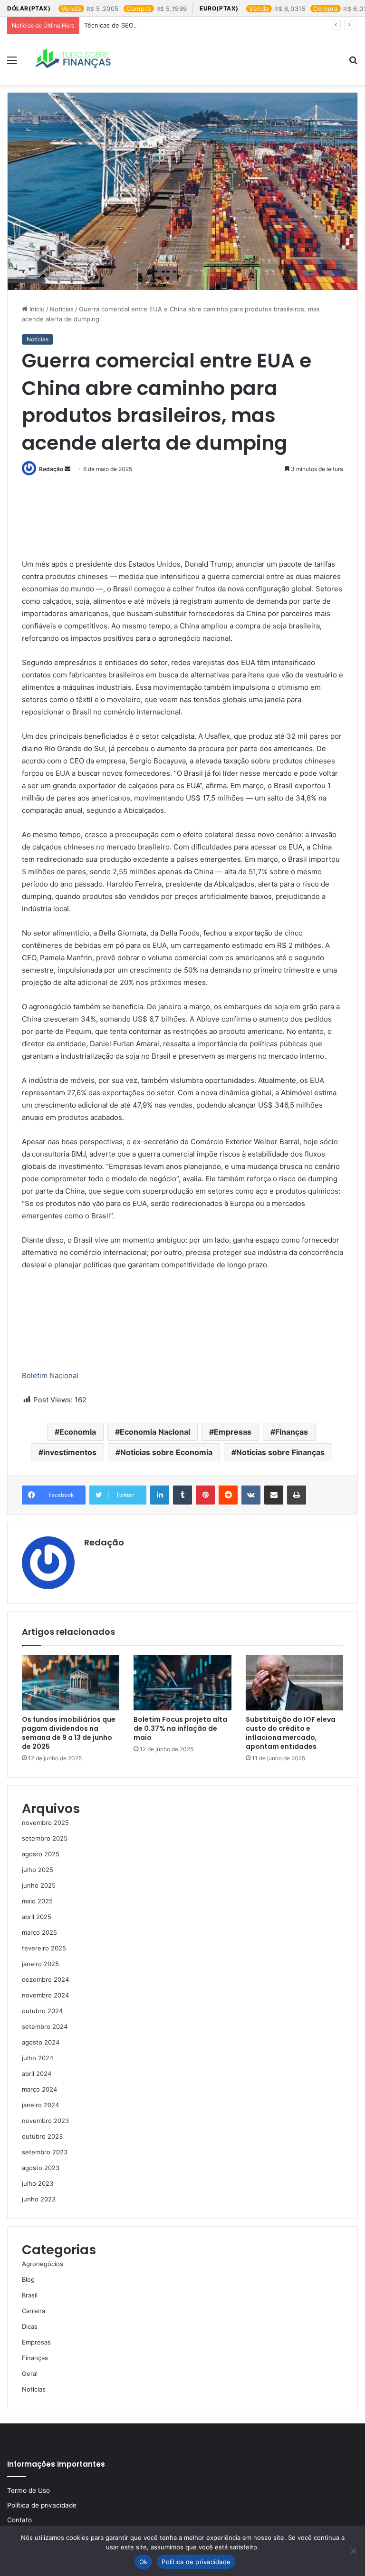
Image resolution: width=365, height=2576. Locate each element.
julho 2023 (38, 2183)
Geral (30, 2373)
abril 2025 (37, 1917)
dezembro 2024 (45, 1979)
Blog (28, 2279)
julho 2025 (38, 1870)
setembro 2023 (45, 2152)
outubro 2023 (42, 2136)
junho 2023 (39, 2199)
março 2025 (39, 1932)
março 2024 (39, 2089)
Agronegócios (43, 2264)
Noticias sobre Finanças (280, 1452)
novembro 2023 (45, 2121)
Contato (19, 2520)
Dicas (30, 2326)
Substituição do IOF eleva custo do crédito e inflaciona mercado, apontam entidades (291, 1733)
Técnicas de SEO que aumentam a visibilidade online (162, 25)
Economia (78, 1432)
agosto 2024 (41, 2042)
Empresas (233, 1432)
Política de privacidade (42, 2505)
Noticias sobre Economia (166, 1452)
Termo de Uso (29, 2490)
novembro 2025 (45, 1823)
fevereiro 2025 (44, 1948)
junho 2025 (39, 1885)
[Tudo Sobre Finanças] (74, 60)
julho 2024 (38, 2058)
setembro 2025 (45, 1838)
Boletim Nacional (50, 1375)
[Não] (353, 2551)
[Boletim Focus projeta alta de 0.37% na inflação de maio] (182, 1683)
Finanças (292, 1432)
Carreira (34, 2311)
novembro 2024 (45, 1995)
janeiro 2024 (40, 2105)
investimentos (70, 1452)
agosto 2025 (41, 1854)
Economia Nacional (155, 1432)
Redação (51, 469)
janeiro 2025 (40, 1964)
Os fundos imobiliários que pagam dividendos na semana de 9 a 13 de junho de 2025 (69, 1733)
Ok (144, 2562)
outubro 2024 (42, 2011)
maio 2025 (37, 1901)
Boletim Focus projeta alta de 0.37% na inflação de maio (180, 1728)
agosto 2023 (41, 2168)
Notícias (62, 309)
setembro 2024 (45, 2026)
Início (36, 309)
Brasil (30, 2295)
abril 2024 (37, 2074)
